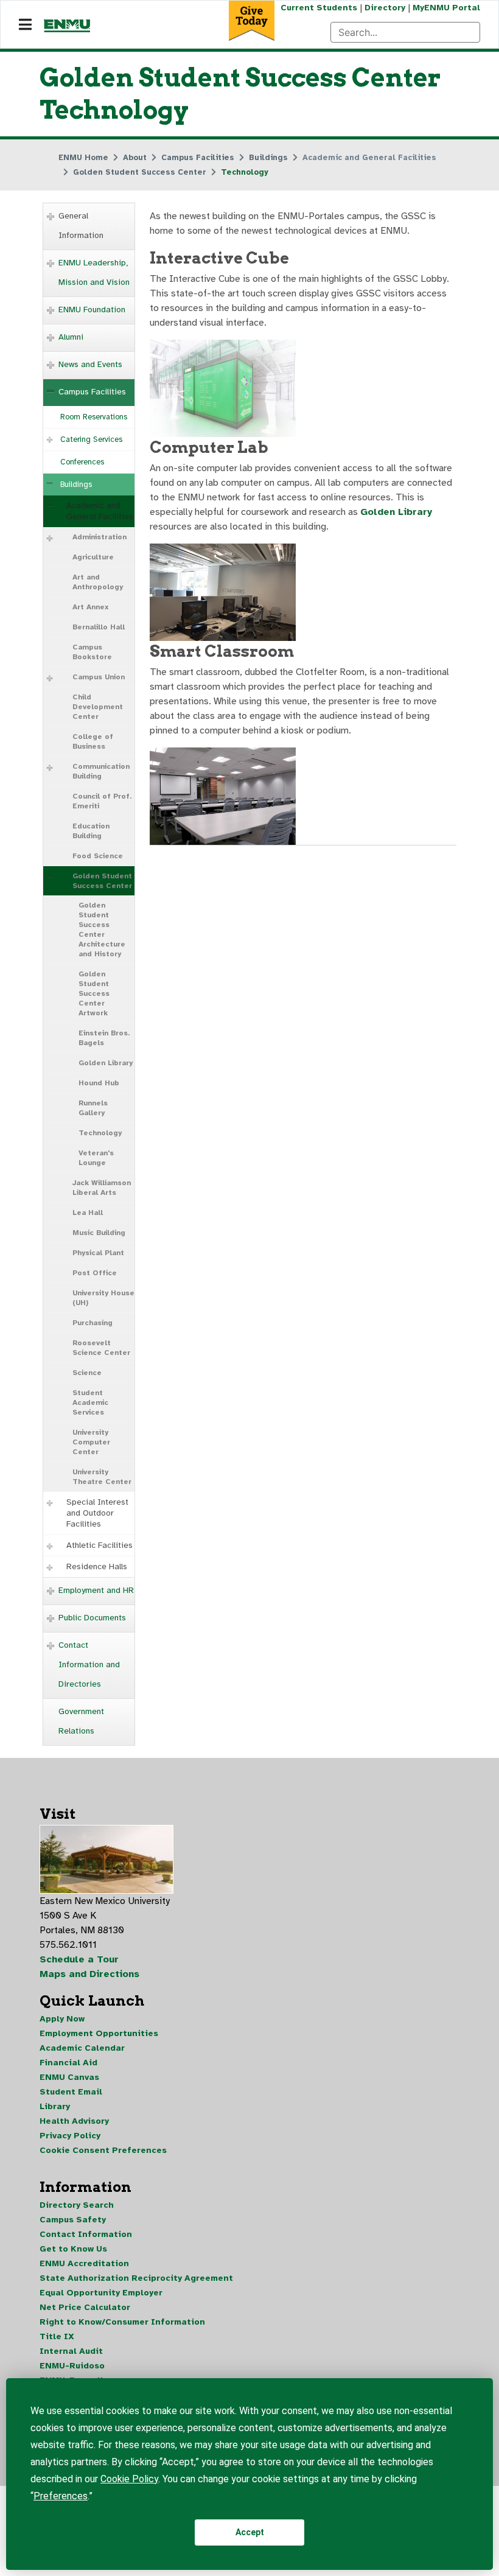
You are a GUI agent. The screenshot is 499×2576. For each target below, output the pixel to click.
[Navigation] (25, 25)
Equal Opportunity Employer (101, 2293)
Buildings (76, 485)
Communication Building (101, 771)
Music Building (99, 1233)
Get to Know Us (73, 2249)
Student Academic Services (90, 1402)
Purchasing (92, 1323)
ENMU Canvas (69, 2077)
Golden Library (106, 1063)
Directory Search (77, 2205)
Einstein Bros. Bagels (104, 1038)
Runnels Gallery (93, 1108)
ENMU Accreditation (84, 2263)
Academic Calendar (82, 2048)
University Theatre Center (102, 1477)
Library (55, 2106)
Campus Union (99, 677)
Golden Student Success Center (102, 881)
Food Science (98, 856)
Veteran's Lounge (96, 1158)
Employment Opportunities (99, 2033)
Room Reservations (94, 417)
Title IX (57, 2336)
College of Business (93, 741)
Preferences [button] (61, 2496)
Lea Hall (88, 1213)
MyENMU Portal (446, 8)
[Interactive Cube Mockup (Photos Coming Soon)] (223, 388)
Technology (100, 1133)
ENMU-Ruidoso (72, 2366)
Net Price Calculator (85, 2307)
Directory (385, 8)
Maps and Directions (89, 1974)
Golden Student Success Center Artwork (94, 993)
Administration (99, 537)
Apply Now (62, 2019)
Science (87, 1373)
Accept (250, 2532)
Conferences (82, 462)
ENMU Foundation (92, 310)
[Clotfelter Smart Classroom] (223, 796)
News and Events (90, 364)
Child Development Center (98, 707)
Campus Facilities (92, 392)
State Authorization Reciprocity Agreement (136, 2278)
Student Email (71, 2092)
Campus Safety (73, 2220)
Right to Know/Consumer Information (122, 2322)
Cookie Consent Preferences (103, 2150)
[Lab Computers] (223, 592)
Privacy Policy (70, 2136)
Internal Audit (71, 2351)
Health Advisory (74, 2121)
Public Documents (92, 1618)
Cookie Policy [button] (129, 2479)
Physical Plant (98, 1253)
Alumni (71, 337)
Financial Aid (68, 2063)
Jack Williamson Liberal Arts (102, 1188)
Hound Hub (99, 1083)
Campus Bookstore (92, 652)
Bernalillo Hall (99, 627)
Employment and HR (96, 1590)
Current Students (319, 8)
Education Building (91, 831)
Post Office (95, 1273)
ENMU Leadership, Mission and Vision (94, 272)
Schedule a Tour (79, 1959)
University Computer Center (91, 1442)
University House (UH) (103, 1298)
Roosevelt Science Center (101, 1348)
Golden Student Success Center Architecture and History (102, 929)
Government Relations (81, 1721)
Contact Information (86, 2234)
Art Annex (90, 607)
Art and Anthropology (98, 582)
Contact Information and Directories (89, 1664)
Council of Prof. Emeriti (102, 801)
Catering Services (91, 439)
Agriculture (93, 557)
